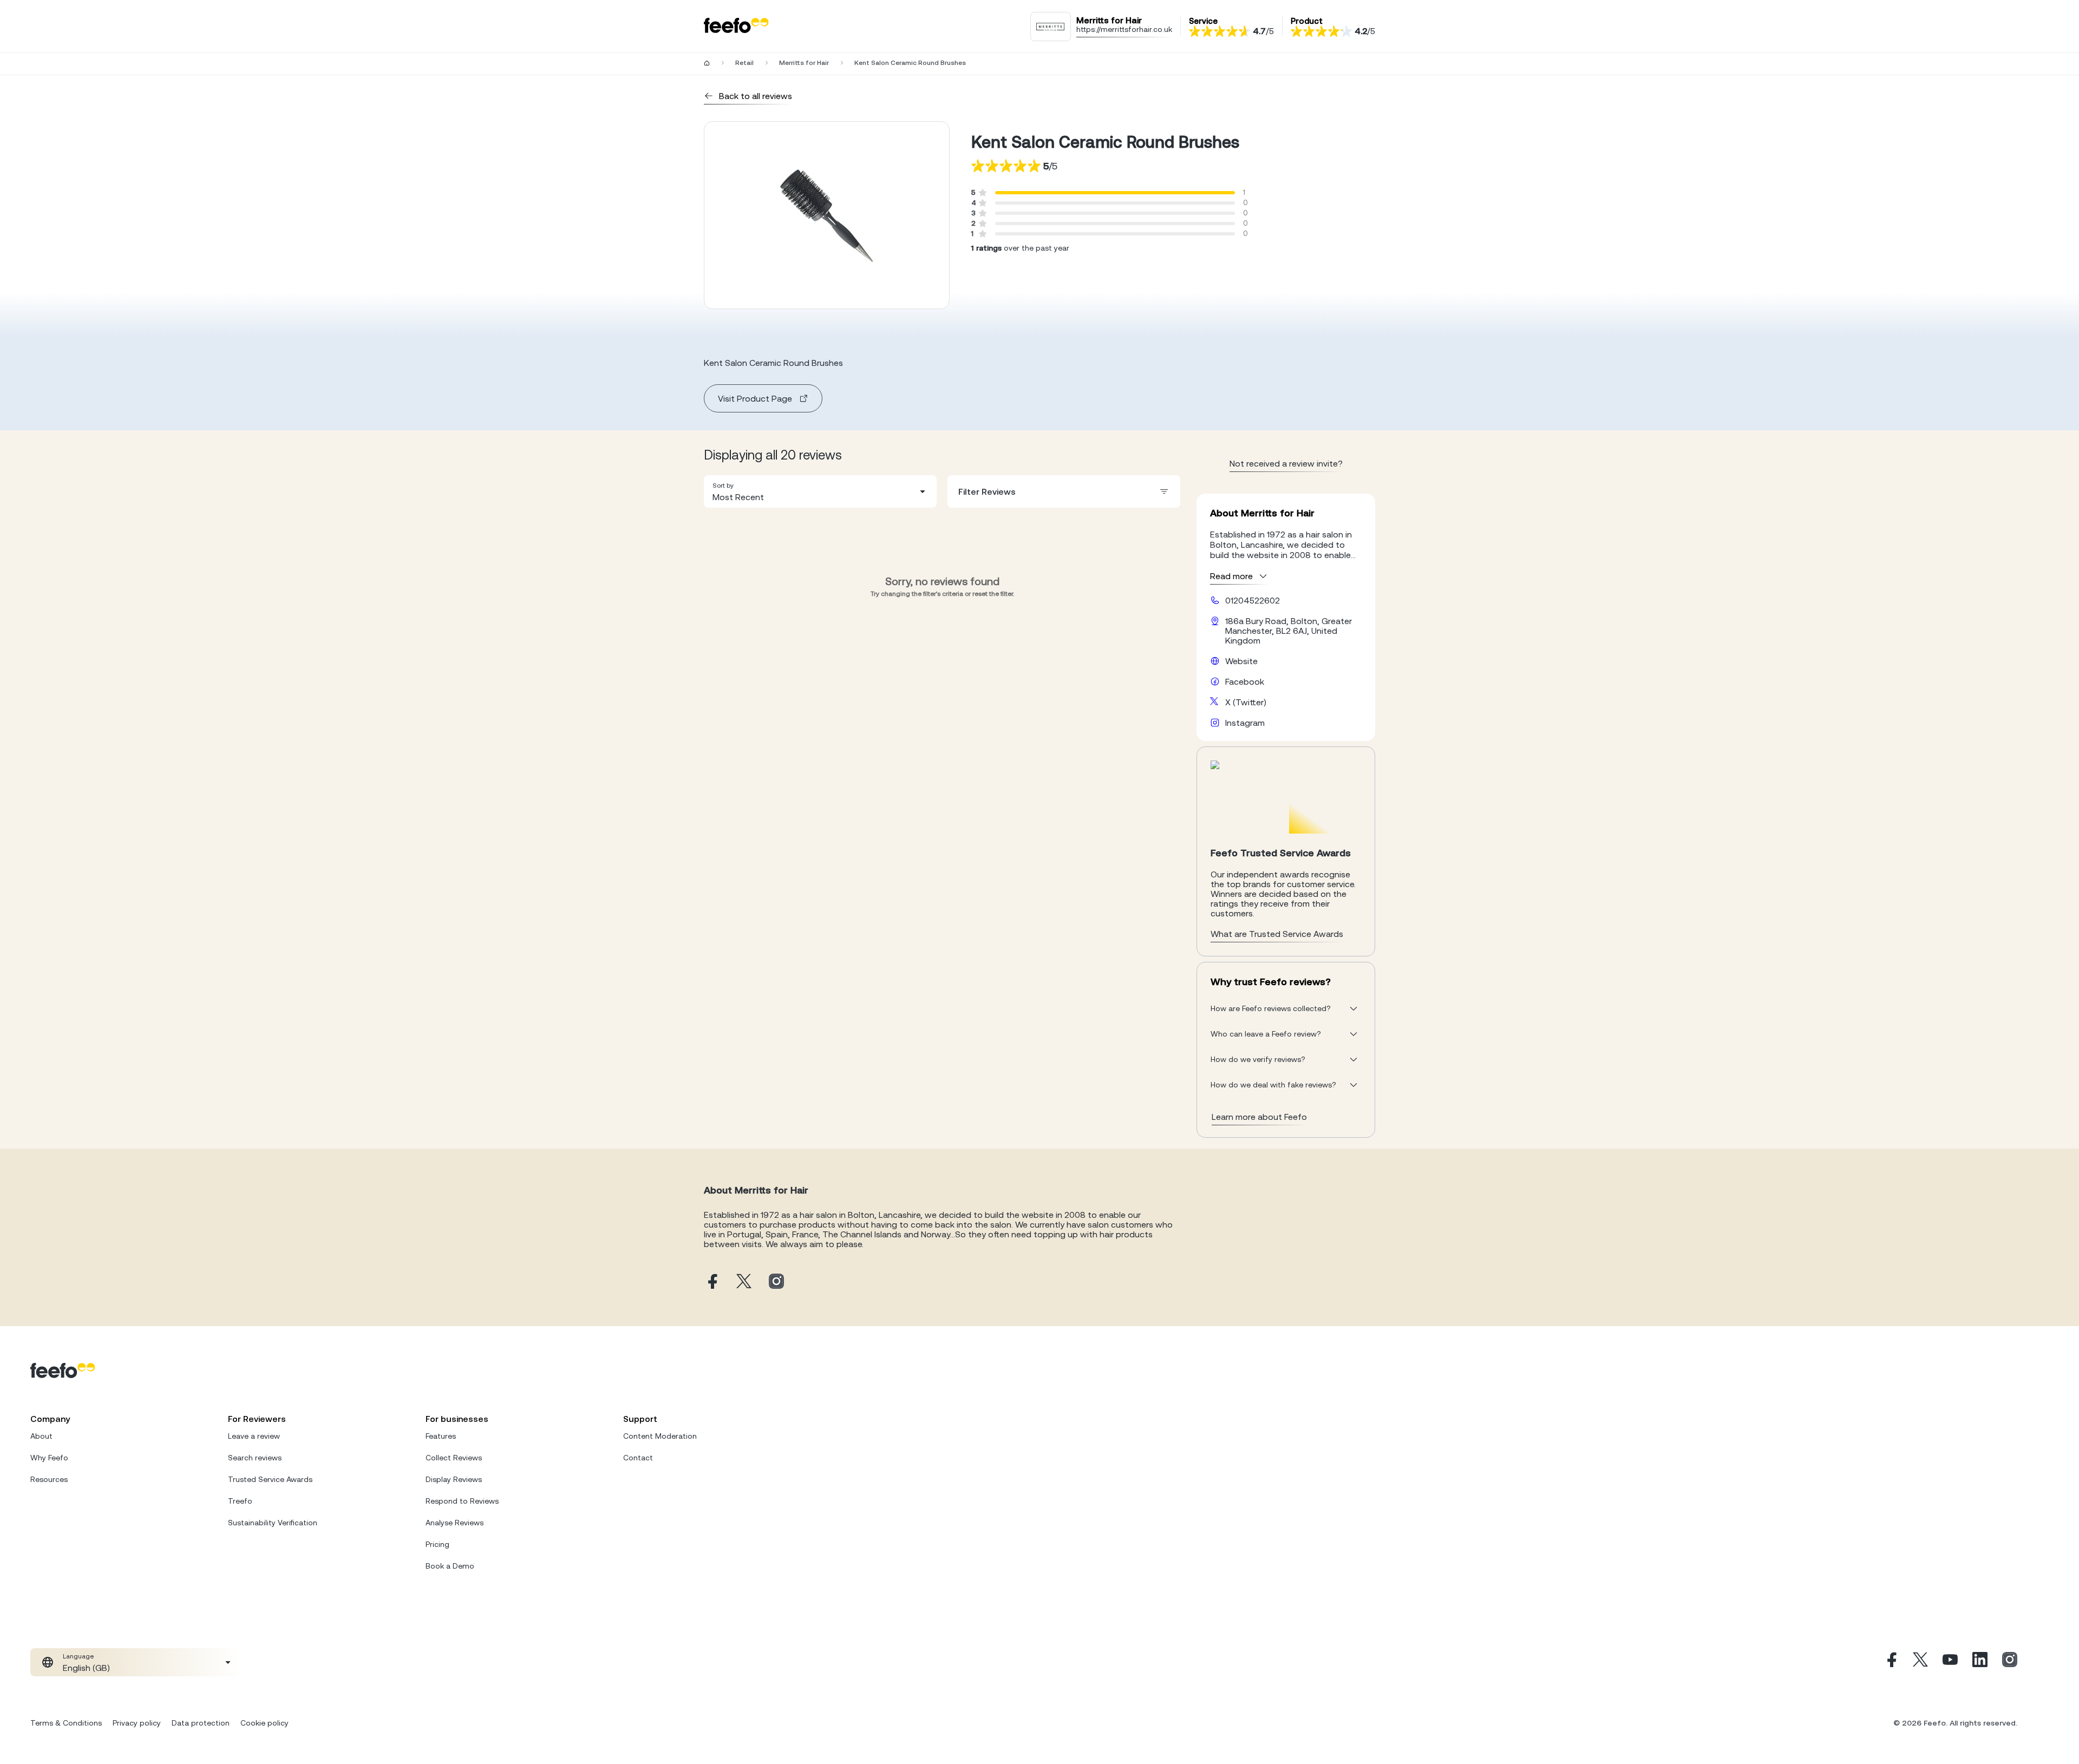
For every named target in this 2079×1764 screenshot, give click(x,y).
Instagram (1245, 723)
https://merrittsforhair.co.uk (1124, 29)
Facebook (1245, 681)
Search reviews (255, 1458)
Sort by (723, 486)
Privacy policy (137, 1723)
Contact (638, 1458)
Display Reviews (454, 1479)
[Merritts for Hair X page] (744, 1282)
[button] (820, 491)
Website (1241, 661)
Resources (49, 1479)
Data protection (201, 1723)
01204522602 (1253, 600)
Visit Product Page (755, 398)
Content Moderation (660, 1436)
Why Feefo (49, 1458)
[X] (1920, 1662)
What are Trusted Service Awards (1277, 934)
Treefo (240, 1501)
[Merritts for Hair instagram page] (776, 1282)
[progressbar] (1115, 193)
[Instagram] (2010, 1662)
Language (78, 1656)
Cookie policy (264, 1723)
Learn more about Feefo (1259, 1117)
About (41, 1436)
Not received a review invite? (1286, 463)
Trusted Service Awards (270, 1479)
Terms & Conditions (66, 1723)
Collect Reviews (454, 1458)
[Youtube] (1950, 1662)
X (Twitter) (1246, 702)
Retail (744, 63)
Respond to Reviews (462, 1501)
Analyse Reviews (455, 1523)
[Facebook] (1891, 1662)
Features (441, 1436)
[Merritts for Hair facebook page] (711, 1282)
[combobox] (820, 491)
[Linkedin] (1980, 1662)
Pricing (437, 1544)
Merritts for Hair (804, 63)
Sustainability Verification (273, 1523)
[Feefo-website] (736, 26)
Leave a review (254, 1436)
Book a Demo (450, 1566)
